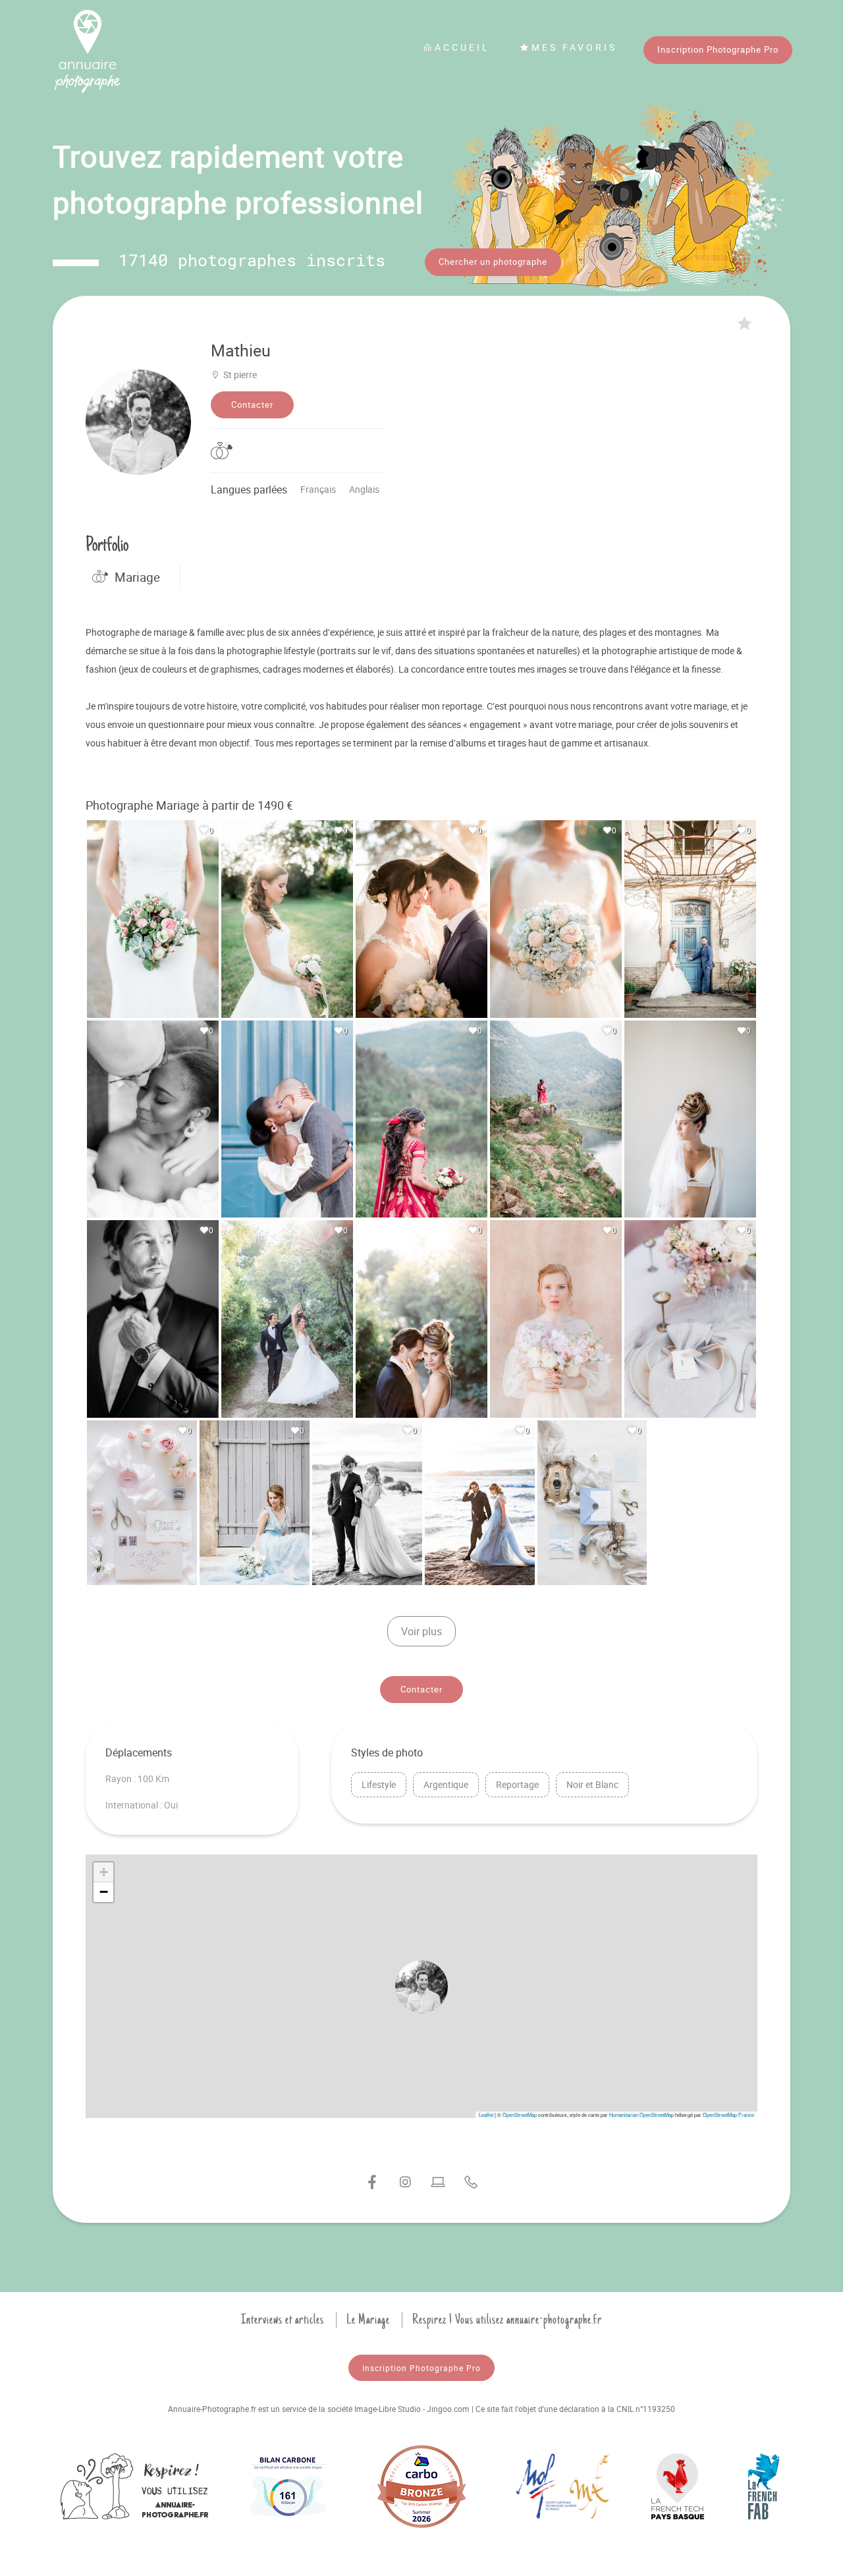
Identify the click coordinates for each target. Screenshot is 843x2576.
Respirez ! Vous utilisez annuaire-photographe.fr (507, 2320)
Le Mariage (368, 2320)
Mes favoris (574, 47)
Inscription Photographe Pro (718, 49)
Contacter (252, 405)
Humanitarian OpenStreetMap (641, 2114)
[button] (421, 1986)
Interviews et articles (283, 2320)
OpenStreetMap (520, 2114)
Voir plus (421, 1631)
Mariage (137, 577)
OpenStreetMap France (728, 2114)
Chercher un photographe (493, 262)
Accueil (462, 47)
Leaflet (486, 2114)
